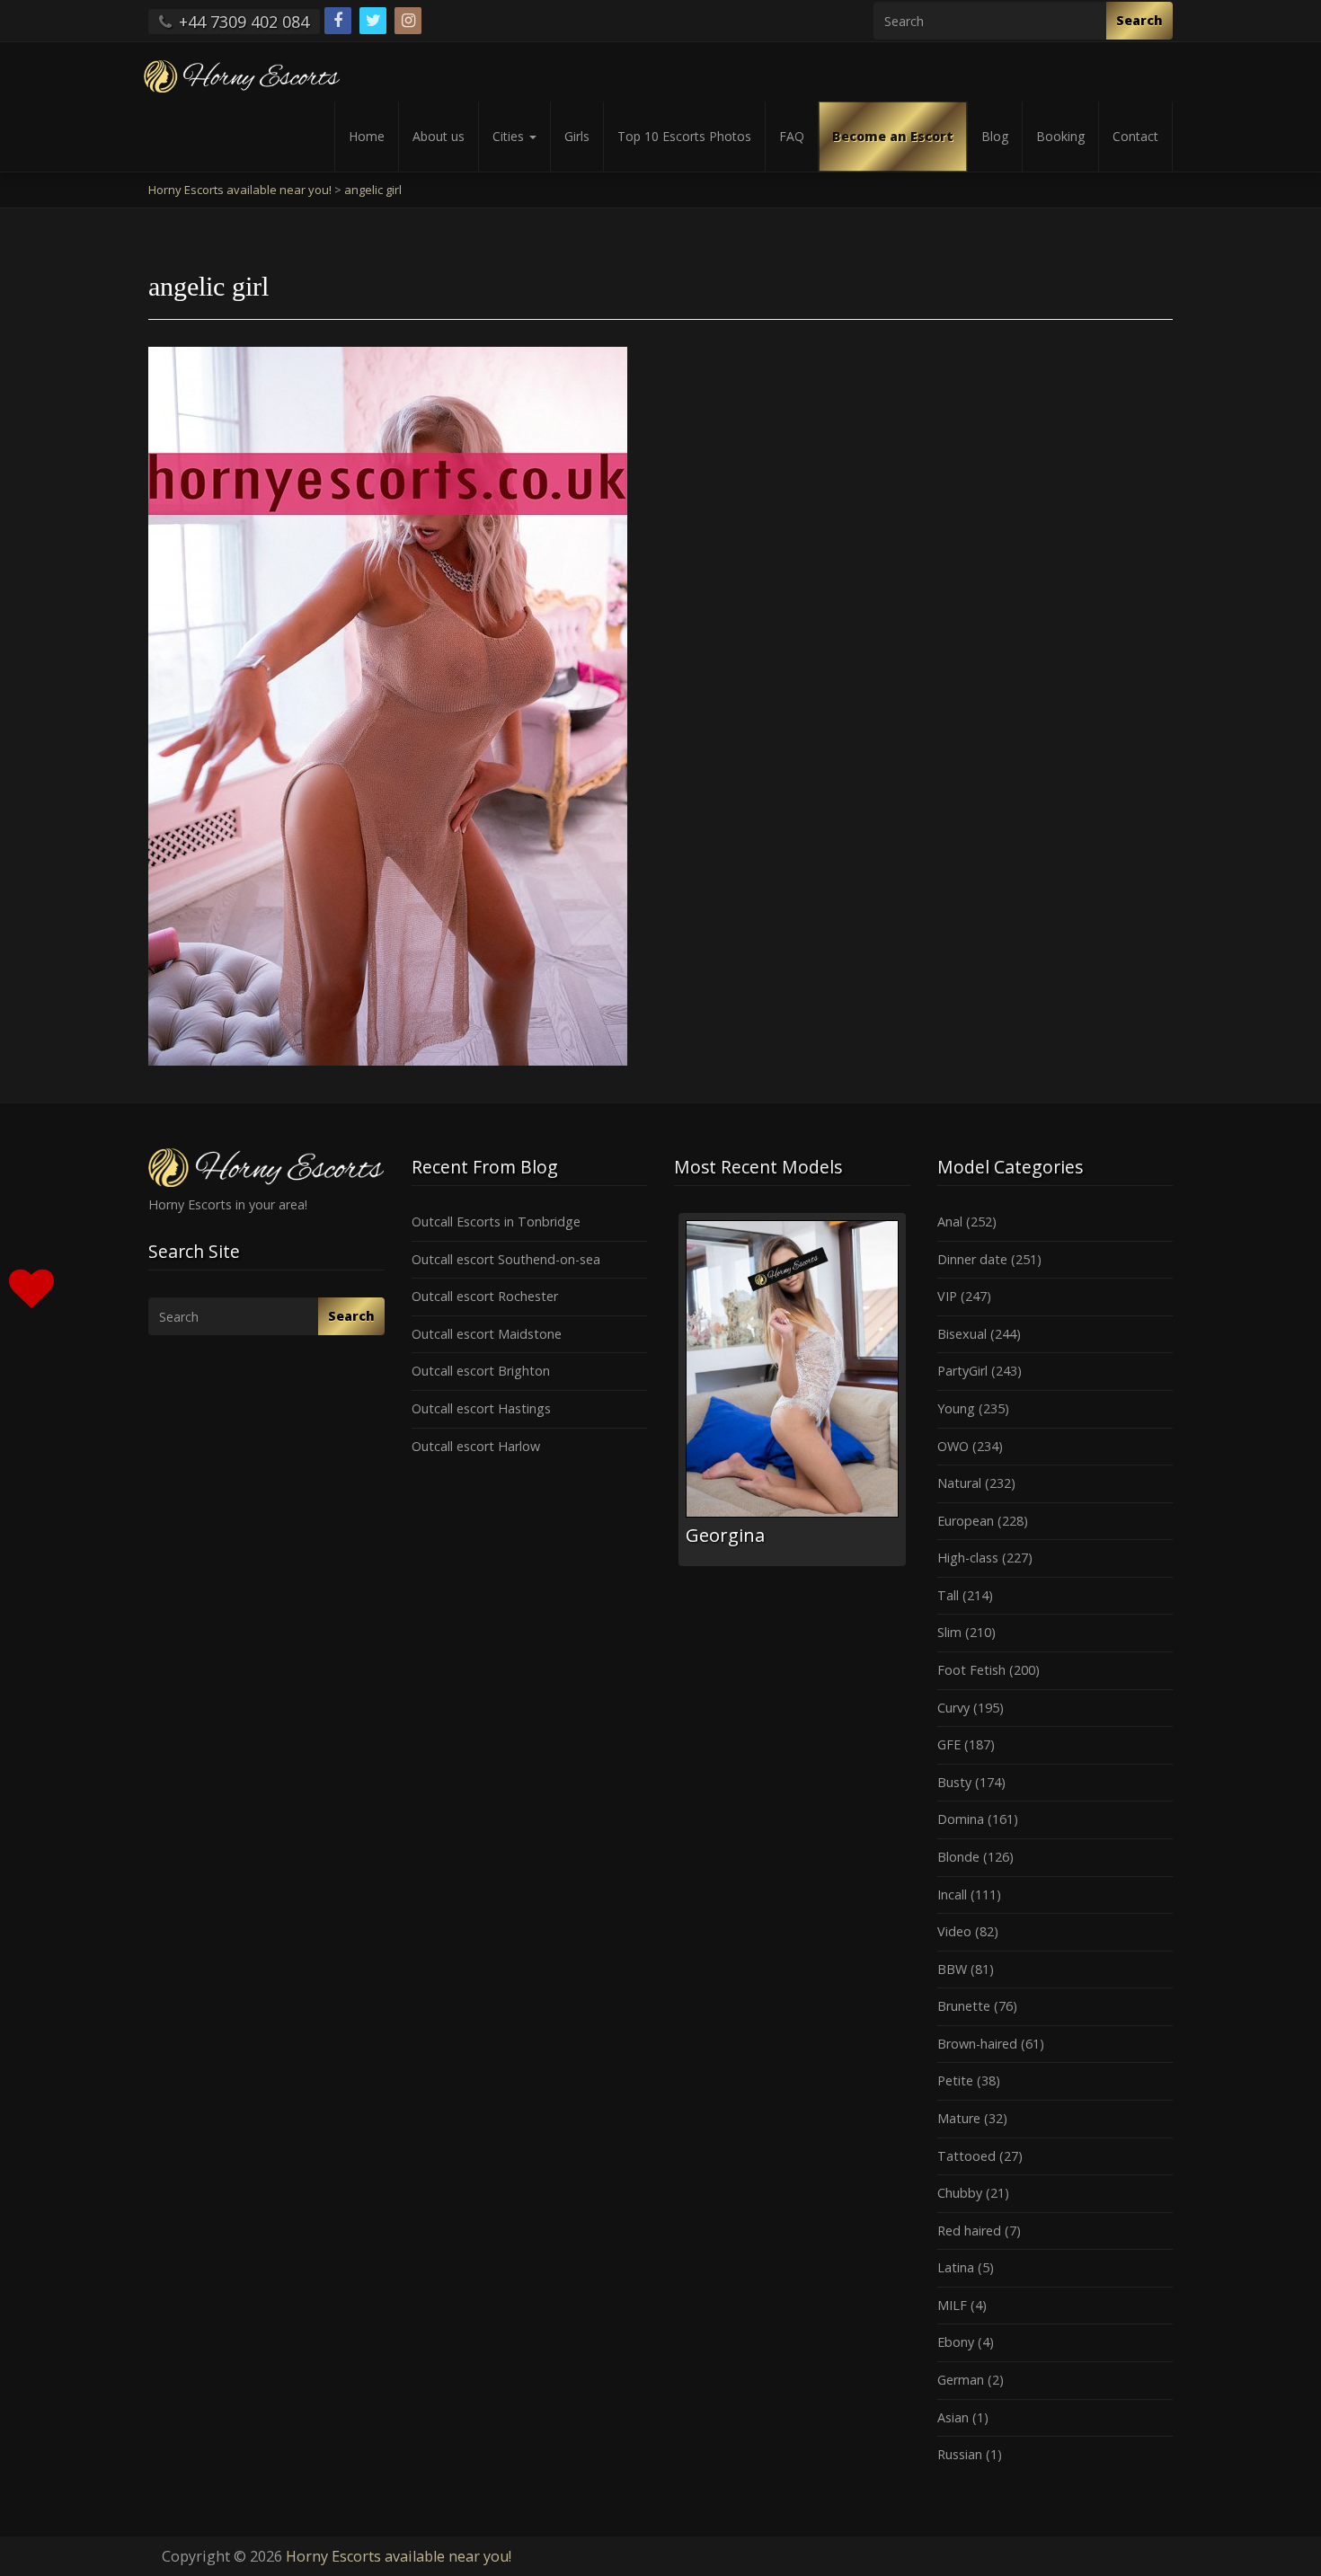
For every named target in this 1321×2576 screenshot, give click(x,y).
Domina (961, 1819)
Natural (959, 1483)
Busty (954, 1782)
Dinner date (972, 1259)
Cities (510, 136)
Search (1139, 20)
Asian (953, 2417)
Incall (952, 1894)
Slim (949, 1632)
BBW (952, 1969)
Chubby (960, 2193)
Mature (959, 2118)
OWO (953, 1446)
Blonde (958, 1857)
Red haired (969, 2231)
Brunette (964, 2006)
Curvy (953, 1708)
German (961, 2380)
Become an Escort (893, 136)
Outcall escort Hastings (481, 1408)
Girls (577, 136)
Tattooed (966, 2156)
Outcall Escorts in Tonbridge (496, 1222)
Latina (956, 2267)
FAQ (792, 136)
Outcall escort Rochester (485, 1296)
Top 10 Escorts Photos (684, 136)
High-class (968, 1558)
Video (954, 1931)
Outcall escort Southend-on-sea (506, 1259)
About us (439, 136)
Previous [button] (674, 1396)
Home (367, 136)
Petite (955, 2080)
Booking (1060, 136)
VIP (947, 1296)
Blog (995, 136)
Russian (960, 2454)
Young (956, 1408)
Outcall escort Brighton (481, 1371)
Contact (1135, 136)
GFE (949, 1744)
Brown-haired (977, 2044)
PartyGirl (962, 1371)
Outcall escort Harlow (476, 1446)
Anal (950, 1222)
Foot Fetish (971, 1670)
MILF (952, 2305)
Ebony (956, 2342)
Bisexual (962, 1334)
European (966, 1521)
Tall (948, 1595)
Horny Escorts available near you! (399, 2556)
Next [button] (910, 1396)
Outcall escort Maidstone (487, 1334)
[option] (792, 1390)
